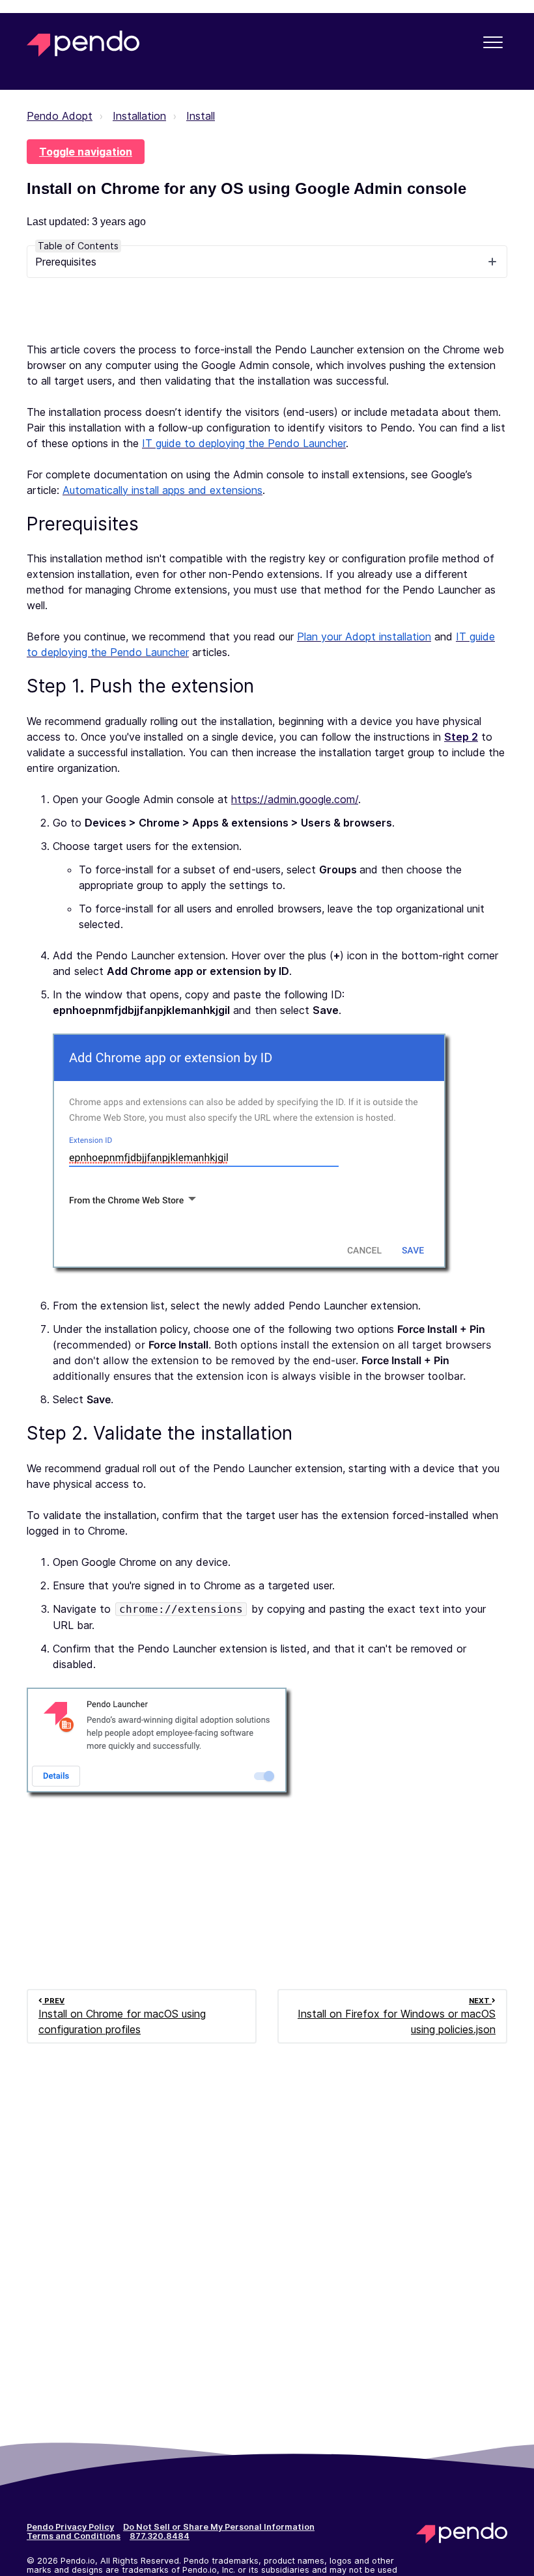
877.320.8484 (160, 2536)
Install (201, 116)
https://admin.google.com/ (295, 799)
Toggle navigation (86, 152)
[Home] (83, 44)
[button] (493, 42)
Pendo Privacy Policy (70, 2527)
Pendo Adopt (60, 116)
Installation (139, 116)
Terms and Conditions (74, 2536)
